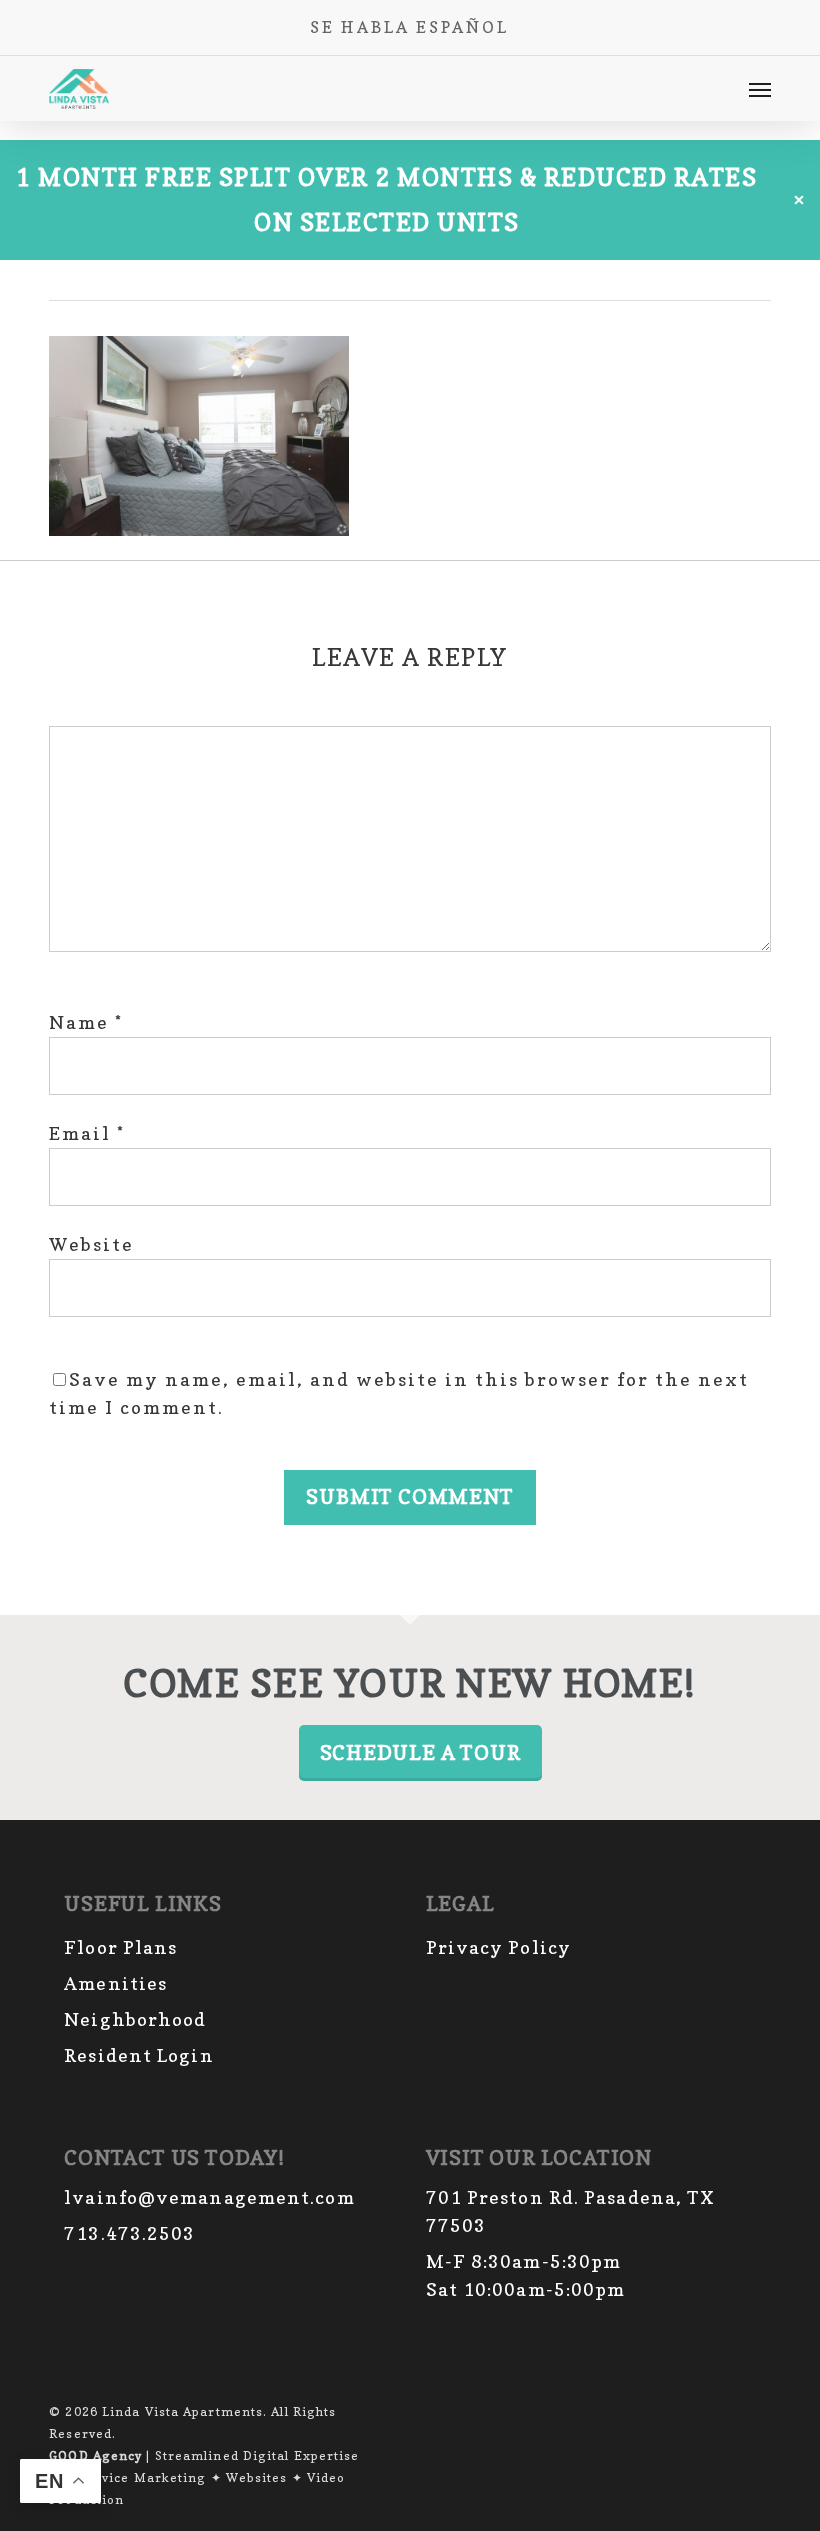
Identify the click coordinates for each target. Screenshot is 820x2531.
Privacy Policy (498, 1947)
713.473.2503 (129, 2233)
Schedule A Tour (420, 1753)
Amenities (115, 1983)
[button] (760, 89)
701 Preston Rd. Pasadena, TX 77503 (571, 2211)
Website (91, 1244)
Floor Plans (120, 1947)
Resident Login (138, 2055)
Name (86, 1022)
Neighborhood (135, 2019)
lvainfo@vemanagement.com (209, 2197)
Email (87, 1133)
